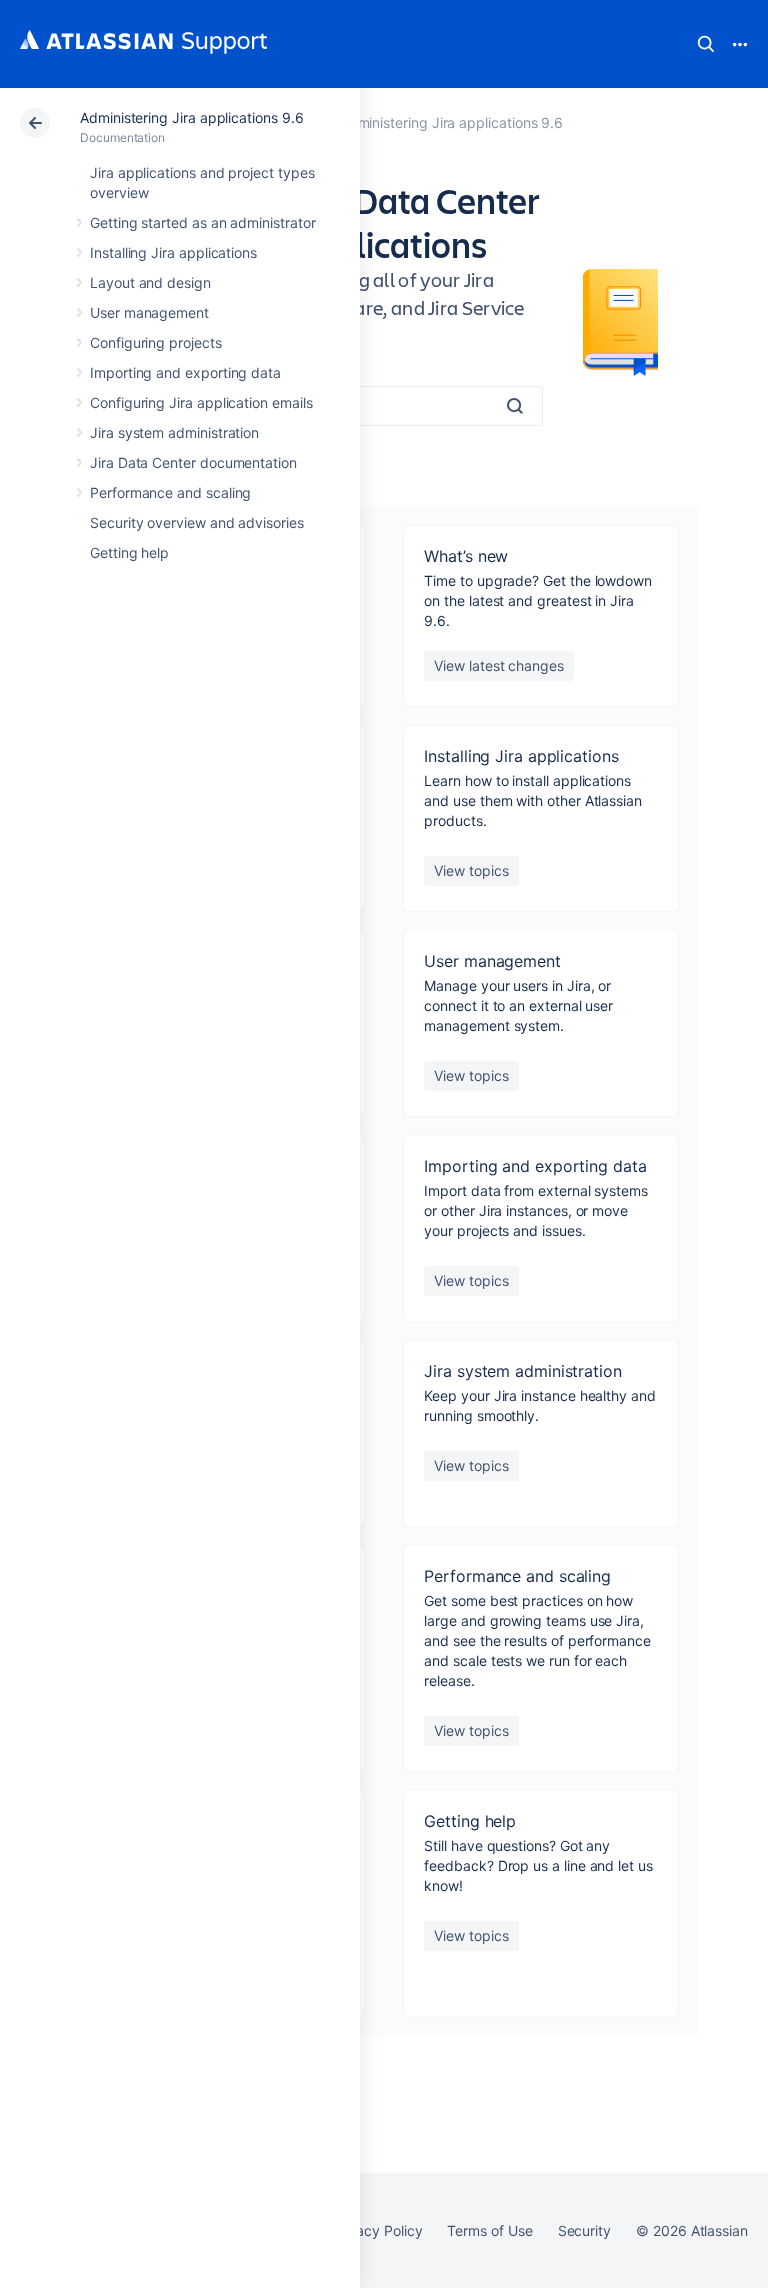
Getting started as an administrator (203, 222)
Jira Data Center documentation (193, 462)
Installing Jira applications (173, 252)
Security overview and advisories (197, 522)
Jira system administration (174, 432)
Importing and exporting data (185, 372)
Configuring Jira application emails (201, 402)
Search (706, 44)
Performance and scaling (170, 492)
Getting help (129, 552)
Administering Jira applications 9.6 (192, 117)
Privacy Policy (376, 2230)
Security (584, 2230)
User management (149, 312)
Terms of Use (489, 2230)
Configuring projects (156, 342)
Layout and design (150, 282)
